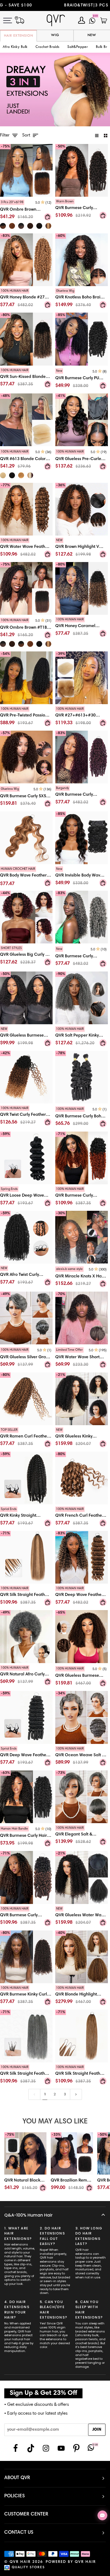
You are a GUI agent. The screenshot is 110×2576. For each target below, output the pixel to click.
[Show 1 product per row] (97, 136)
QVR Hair (20, 2562)
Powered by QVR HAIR (71, 2562)
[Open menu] (11, 20)
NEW (92, 35)
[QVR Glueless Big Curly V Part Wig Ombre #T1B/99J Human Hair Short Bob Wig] (26, 957)
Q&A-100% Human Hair (28, 2215)
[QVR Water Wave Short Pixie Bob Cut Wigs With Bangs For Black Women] (82, 1358)
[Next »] (76, 2094)
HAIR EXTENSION (19, 36)
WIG (55, 35)
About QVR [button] (17, 2478)
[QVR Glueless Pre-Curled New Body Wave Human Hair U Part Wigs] (82, 460)
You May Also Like (55, 2122)
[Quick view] (48, 217)
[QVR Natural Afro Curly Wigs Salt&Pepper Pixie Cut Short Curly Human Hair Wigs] (26, 1676)
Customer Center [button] (26, 2514)
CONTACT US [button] (19, 2533)
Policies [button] (15, 2496)
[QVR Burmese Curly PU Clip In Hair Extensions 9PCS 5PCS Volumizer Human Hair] (82, 380)
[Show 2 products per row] (106, 136)
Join (97, 2430)
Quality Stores (28, 2568)
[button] (47, 47)
